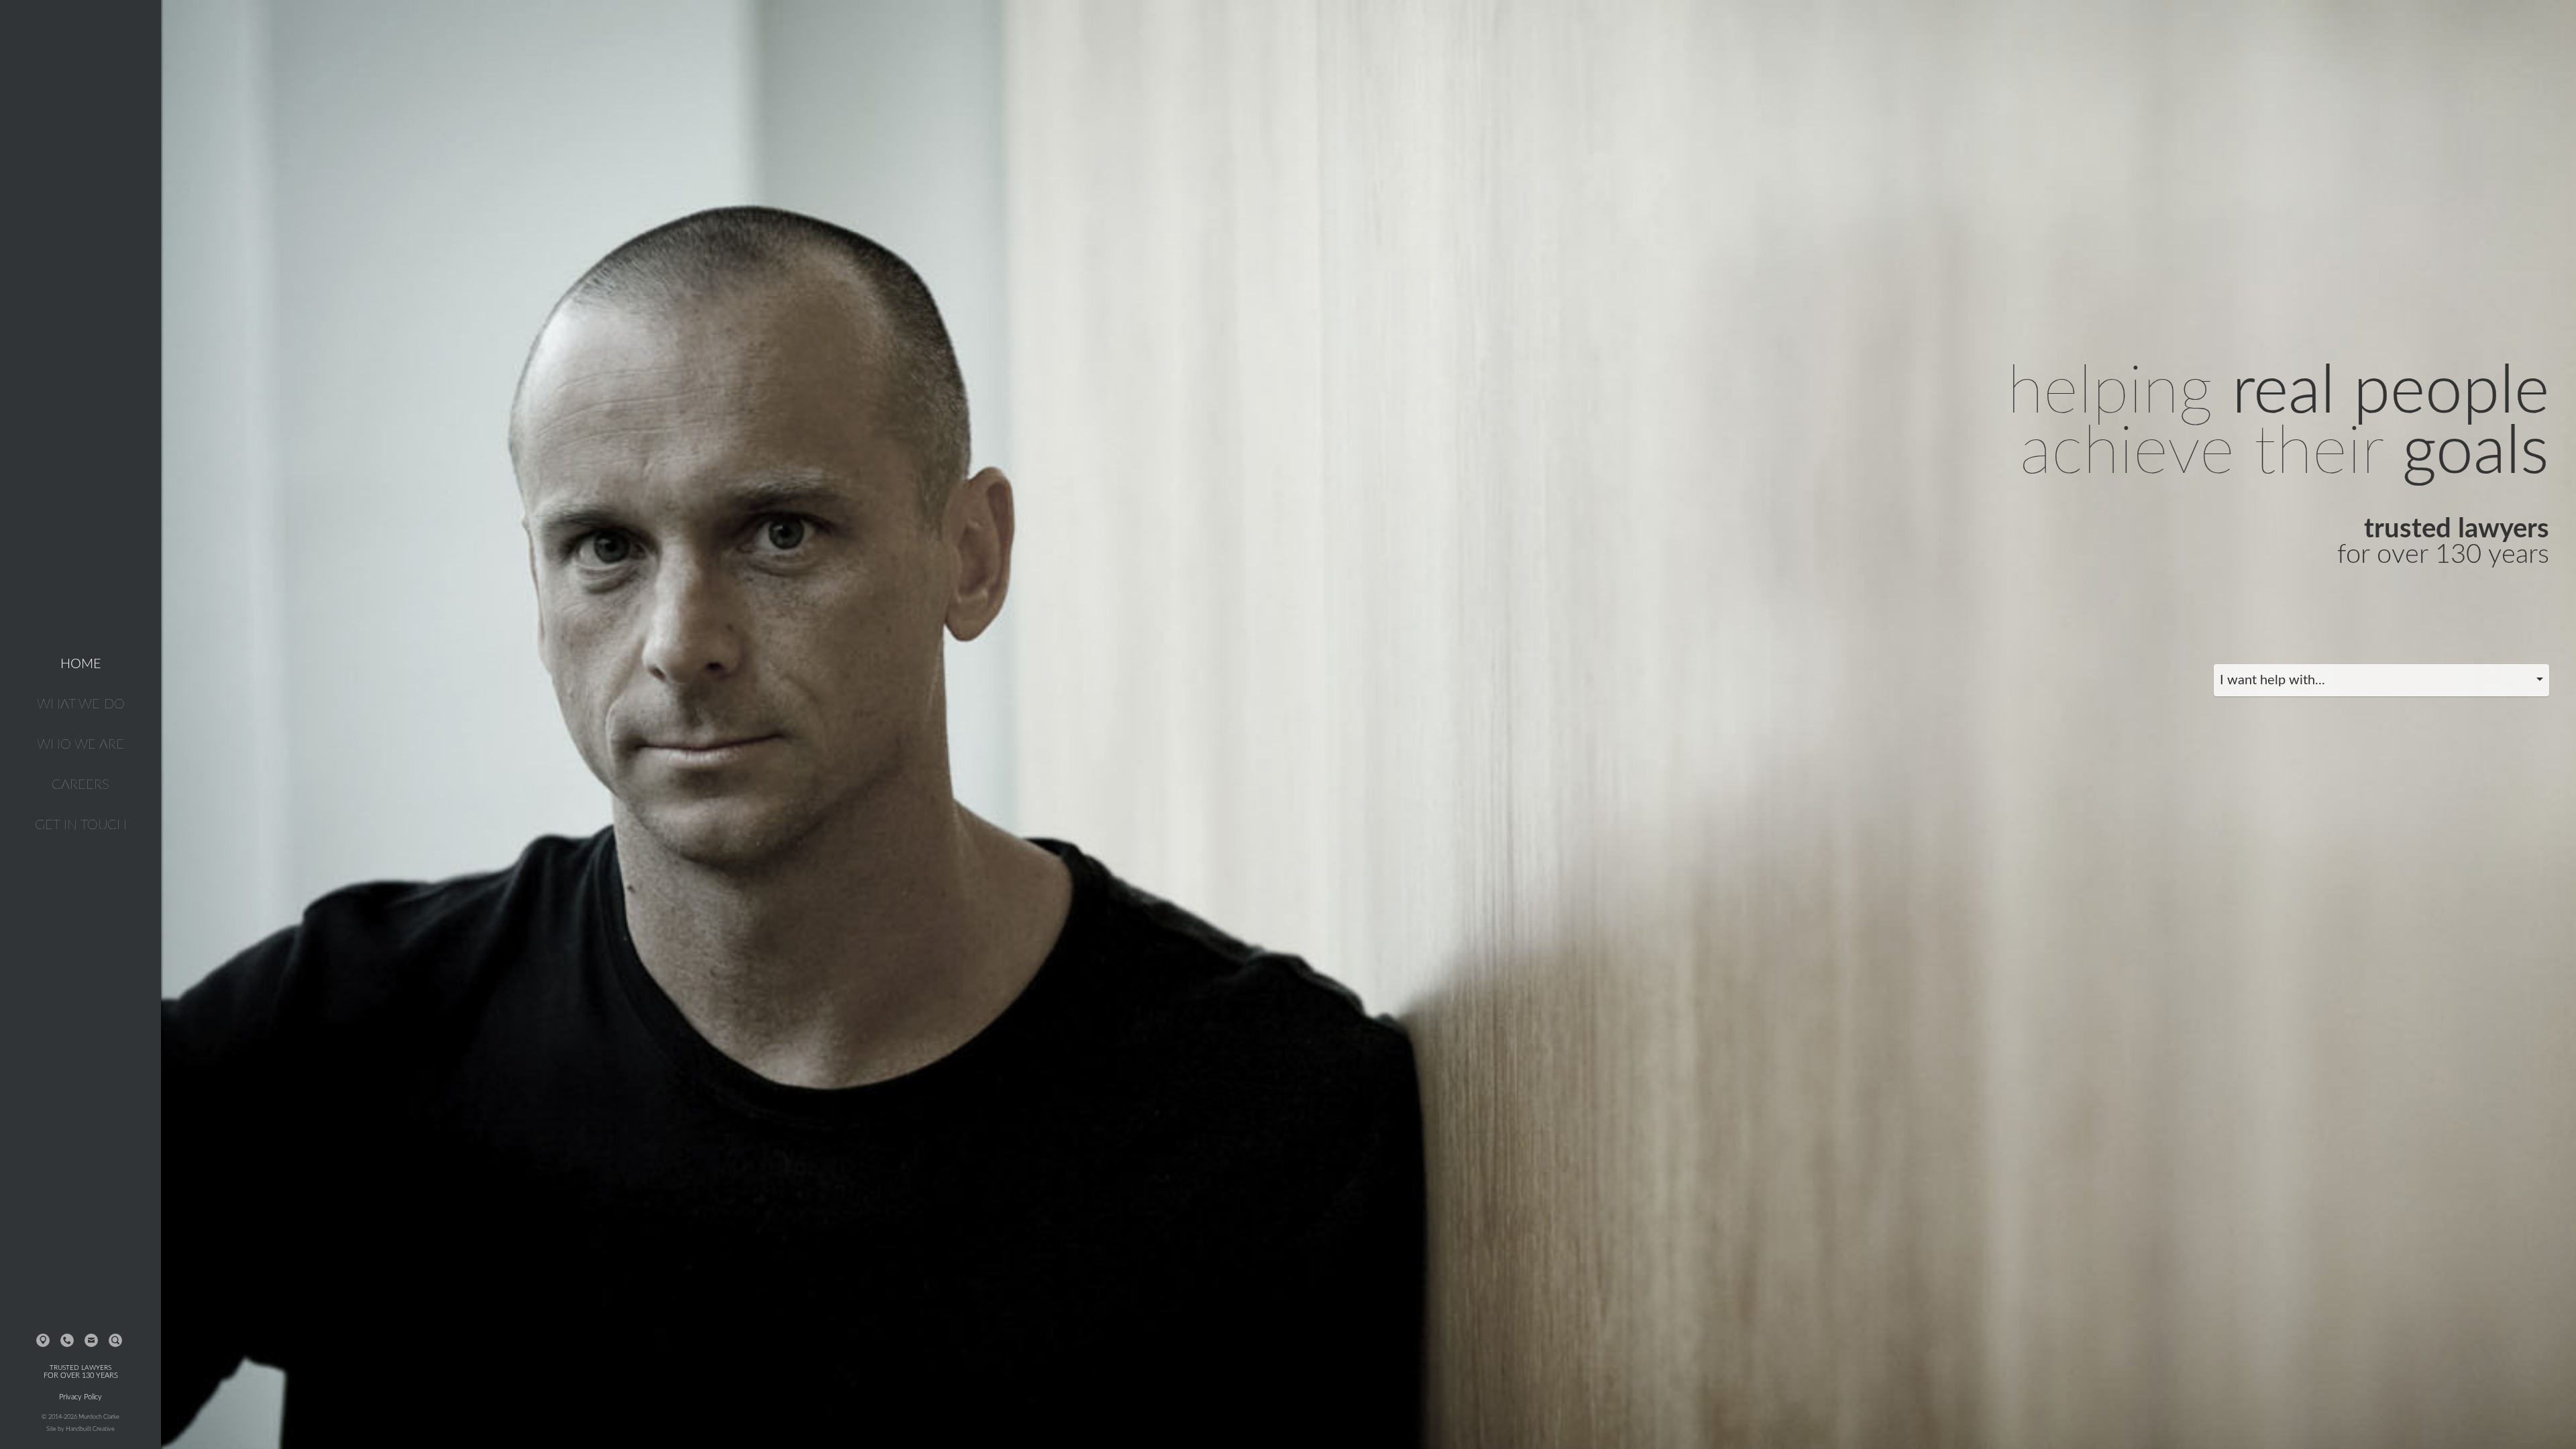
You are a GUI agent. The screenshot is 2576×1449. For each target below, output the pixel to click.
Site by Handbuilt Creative (80, 1429)
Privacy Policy (80, 1397)
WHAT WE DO (81, 704)
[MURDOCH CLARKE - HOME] (80, 68)
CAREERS (80, 785)
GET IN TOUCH (81, 825)
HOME (81, 664)
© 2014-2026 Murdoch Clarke (80, 1417)
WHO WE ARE (80, 745)
